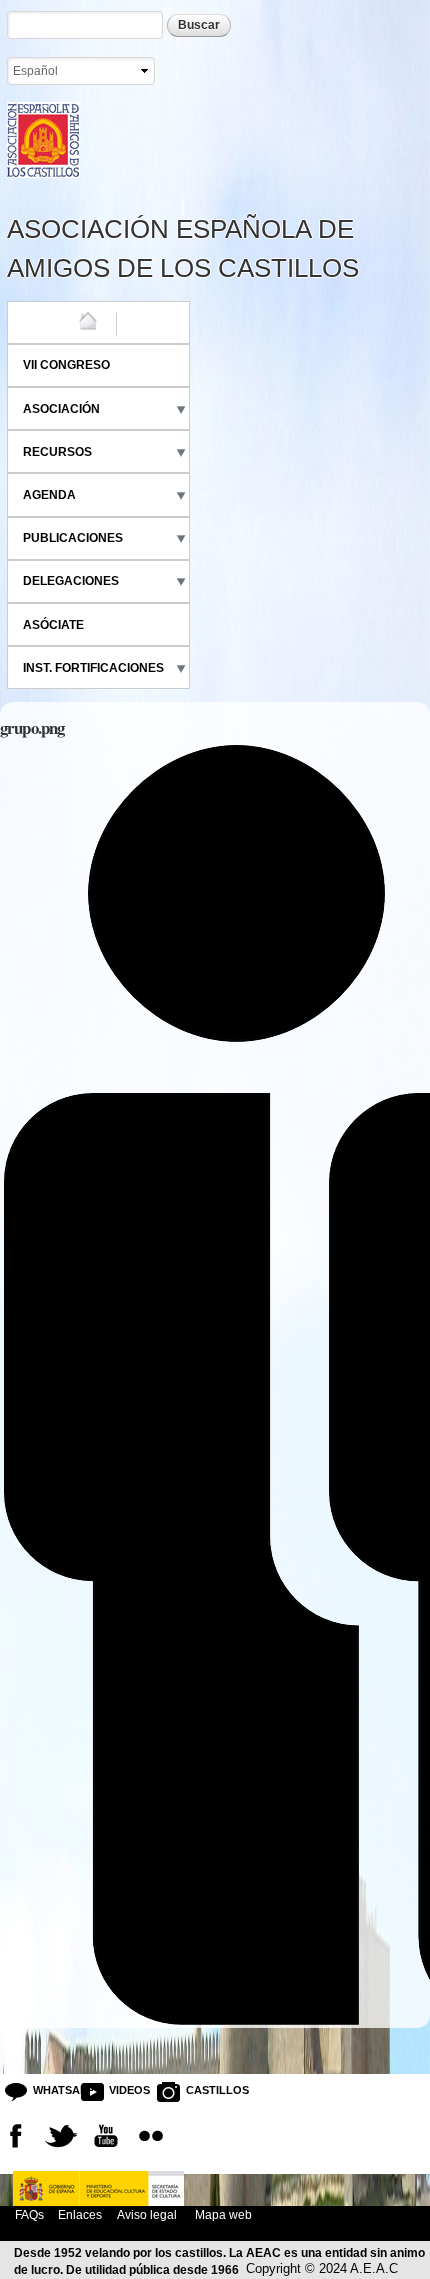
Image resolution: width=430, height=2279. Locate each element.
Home (41, 322)
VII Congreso (66, 365)
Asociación (61, 409)
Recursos (57, 452)
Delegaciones (71, 581)
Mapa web (222, 2214)
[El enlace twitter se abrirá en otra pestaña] (61, 2136)
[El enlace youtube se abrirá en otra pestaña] (106, 2136)
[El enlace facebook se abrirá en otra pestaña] (16, 2136)
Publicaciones (73, 538)
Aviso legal (147, 2214)
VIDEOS (125, 2090)
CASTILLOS (201, 2090)
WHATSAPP (49, 2090)
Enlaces (80, 2214)
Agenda (49, 495)
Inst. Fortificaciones (93, 668)
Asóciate (53, 625)
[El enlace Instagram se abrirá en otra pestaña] (151, 2136)
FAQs (29, 2214)
